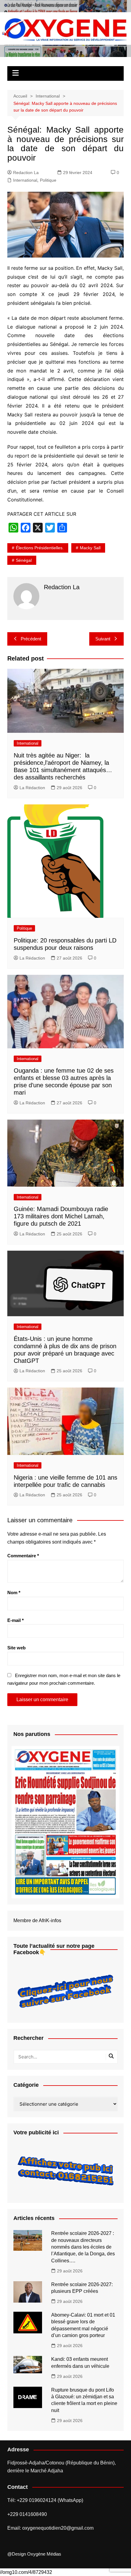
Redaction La (26, 173)
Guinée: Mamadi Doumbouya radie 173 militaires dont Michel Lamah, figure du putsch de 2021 (61, 1216)
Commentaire (23, 1556)
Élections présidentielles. (40, 548)
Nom (14, 1593)
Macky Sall (90, 548)
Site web (16, 1648)
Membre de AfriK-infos (37, 1920)
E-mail (16, 1620)
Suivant (103, 639)
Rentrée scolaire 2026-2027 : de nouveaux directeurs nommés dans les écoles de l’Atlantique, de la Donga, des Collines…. (83, 2247)
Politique (48, 180)
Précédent (31, 639)
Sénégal (24, 560)
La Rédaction (32, 788)
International (25, 180)
